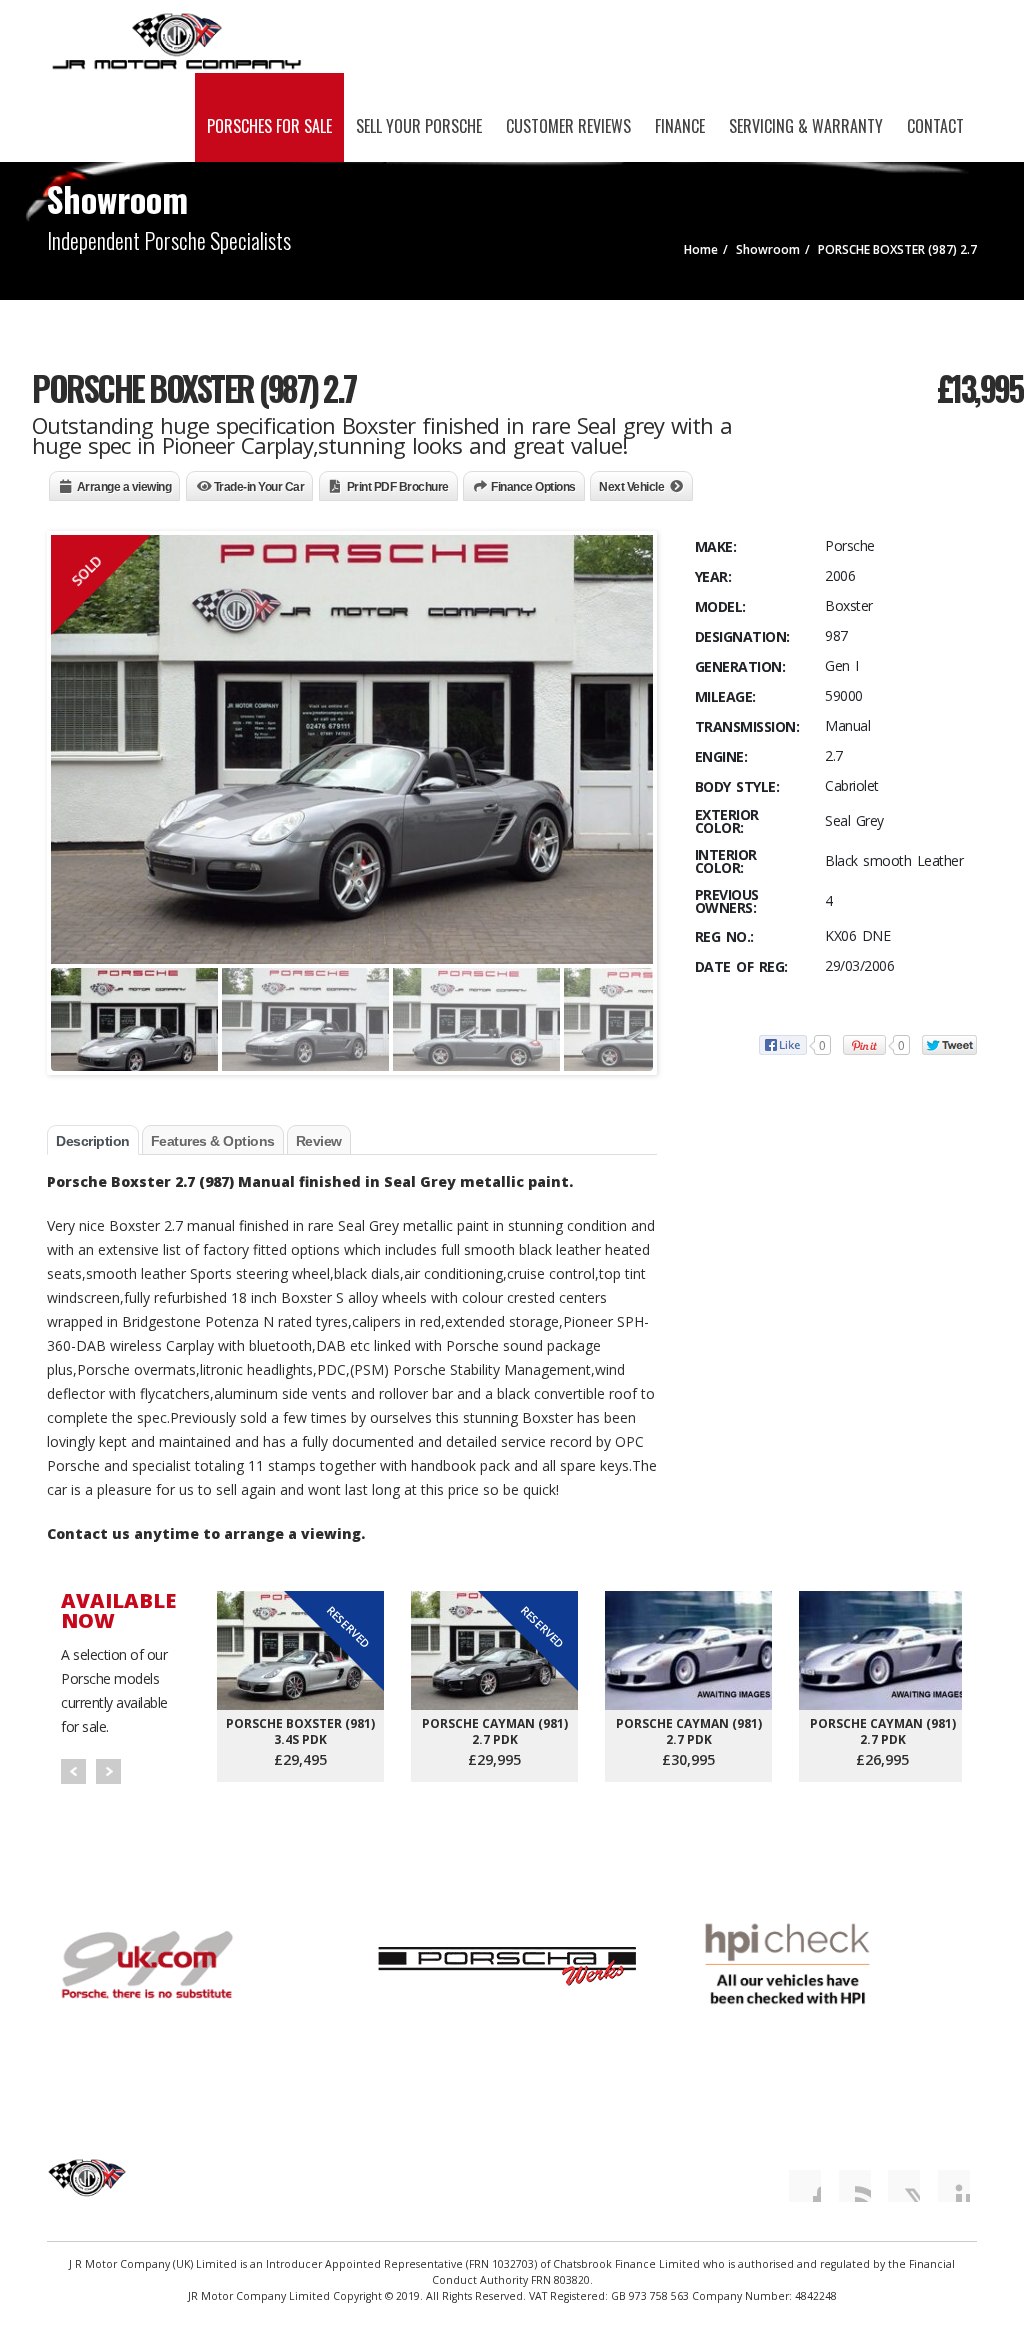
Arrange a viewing (124, 487)
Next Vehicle (631, 487)
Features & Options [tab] (213, 1141)
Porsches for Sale (269, 126)
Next (108, 1771)
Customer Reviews (568, 126)
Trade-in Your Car (259, 487)
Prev (73, 1771)
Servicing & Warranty (806, 126)
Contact (935, 126)
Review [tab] (319, 1141)
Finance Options (533, 487)
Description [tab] (93, 1141)
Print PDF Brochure (398, 487)
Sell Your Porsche (419, 126)
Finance (680, 126)
